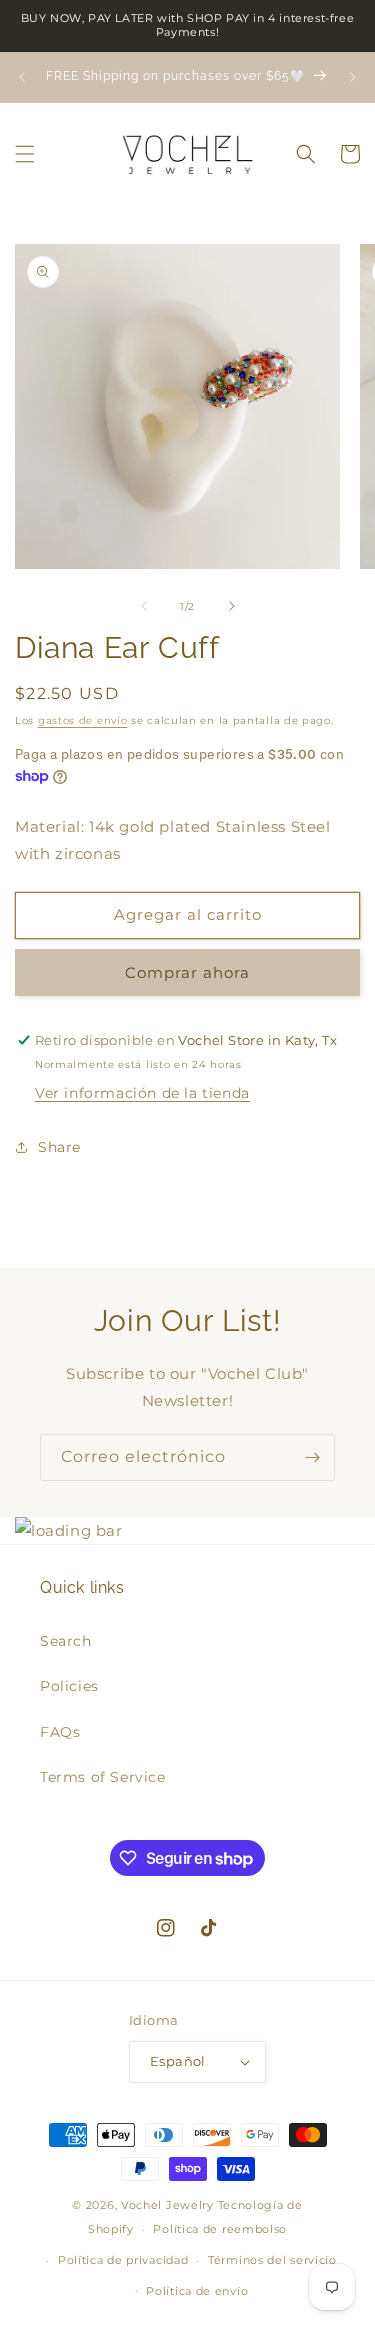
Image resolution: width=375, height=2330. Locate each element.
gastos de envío (83, 720)
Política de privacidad (123, 2260)
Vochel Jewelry (167, 2205)
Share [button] (59, 1147)
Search (66, 1641)
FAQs (60, 1732)
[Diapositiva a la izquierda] (144, 606)
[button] (25, 154)
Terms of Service (103, 1777)
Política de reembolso (220, 2229)
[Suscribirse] (312, 1457)
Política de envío (197, 2291)
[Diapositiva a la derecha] (232, 606)
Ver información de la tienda (142, 1093)
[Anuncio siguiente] (353, 77)
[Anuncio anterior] (22, 77)
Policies (69, 1686)
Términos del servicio (272, 2260)
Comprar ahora (187, 972)
